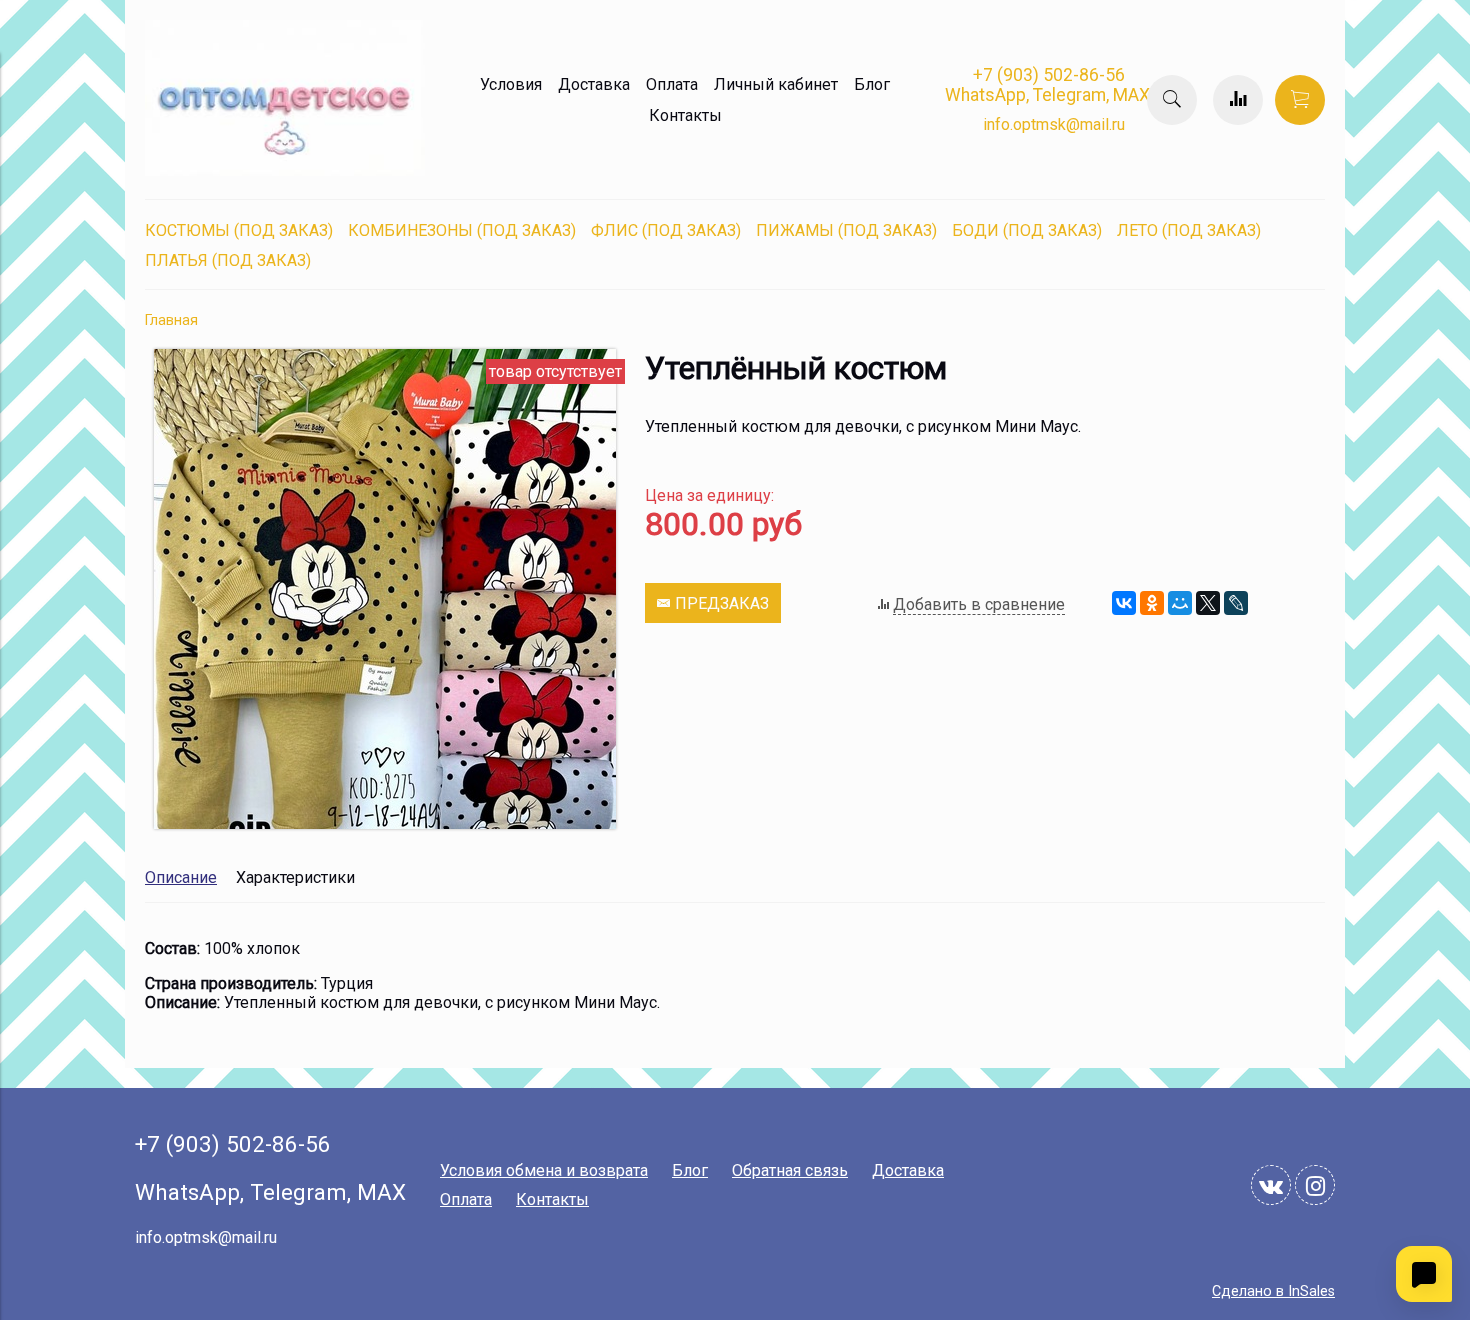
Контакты (685, 115)
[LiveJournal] (1236, 603)
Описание (181, 877)
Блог (872, 84)
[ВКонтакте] (1124, 603)
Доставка (594, 84)
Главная (171, 320)
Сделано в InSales (1273, 1291)
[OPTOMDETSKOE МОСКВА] (285, 170)
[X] (1208, 603)
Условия (511, 84)
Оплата (672, 84)
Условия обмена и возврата (544, 1170)
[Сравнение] (1238, 100)
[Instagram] (1315, 1185)
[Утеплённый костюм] (385, 823)
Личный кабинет (776, 84)
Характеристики (295, 877)
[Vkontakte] (1271, 1185)
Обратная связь (790, 1170)
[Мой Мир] (1180, 603)
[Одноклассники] (1152, 603)
